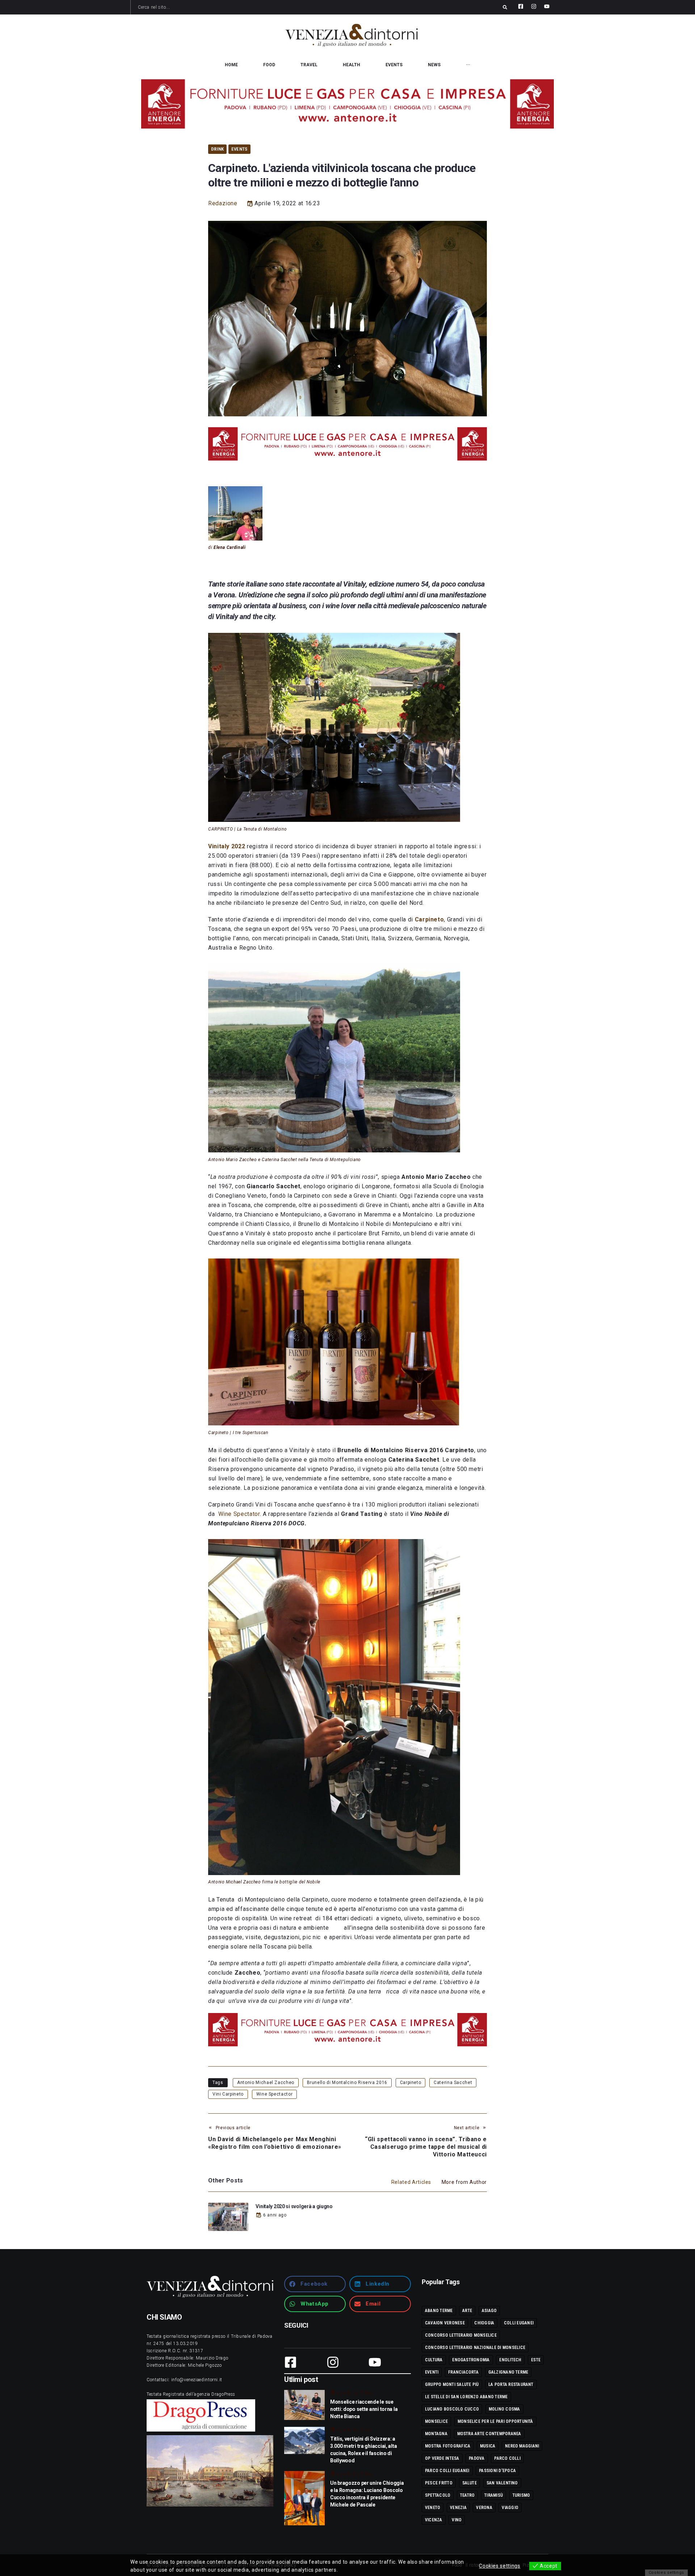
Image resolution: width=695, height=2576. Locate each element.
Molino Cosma (504, 2409)
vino (457, 2520)
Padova (477, 2458)
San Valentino (502, 2483)
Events (239, 149)
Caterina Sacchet (453, 2083)
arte (467, 2311)
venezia (458, 2508)
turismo (521, 2495)
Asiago (489, 2311)
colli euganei (519, 2323)
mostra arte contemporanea (489, 2434)
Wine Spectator (239, 1514)
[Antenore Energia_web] (347, 104)
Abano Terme (439, 2311)
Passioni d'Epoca (497, 2471)
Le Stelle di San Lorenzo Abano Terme (466, 2397)
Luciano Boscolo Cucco (452, 2409)
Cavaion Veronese (445, 2323)
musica (488, 2446)
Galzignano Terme (508, 2372)
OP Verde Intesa (442, 2458)
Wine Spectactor (275, 2094)
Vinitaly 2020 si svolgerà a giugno (294, 2206)
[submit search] (505, 7)
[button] (315, 2284)
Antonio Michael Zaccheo (266, 2083)
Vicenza (434, 2520)
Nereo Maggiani (522, 2446)
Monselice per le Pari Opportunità (495, 2421)
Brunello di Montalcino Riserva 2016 (347, 2083)
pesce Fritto (439, 2483)
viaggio (510, 2508)
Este (536, 2360)
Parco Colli (507, 2458)
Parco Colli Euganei (447, 2471)
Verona (484, 2508)
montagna (436, 2434)
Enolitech (510, 2360)
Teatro (467, 2495)
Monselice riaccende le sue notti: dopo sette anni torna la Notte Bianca (364, 2409)
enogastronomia (471, 2360)
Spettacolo (438, 2495)
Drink (217, 149)
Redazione (223, 203)
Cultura (434, 2360)
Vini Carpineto (228, 2094)
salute (469, 2483)
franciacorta (463, 2372)
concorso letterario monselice (461, 2335)
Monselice (436, 2421)
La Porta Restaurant (511, 2384)
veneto (433, 2508)
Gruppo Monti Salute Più (452, 2384)
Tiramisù (494, 2495)
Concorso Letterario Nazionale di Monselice (475, 2348)
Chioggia (484, 2323)
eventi (432, 2372)
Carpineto (411, 2083)
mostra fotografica (448, 2446)
